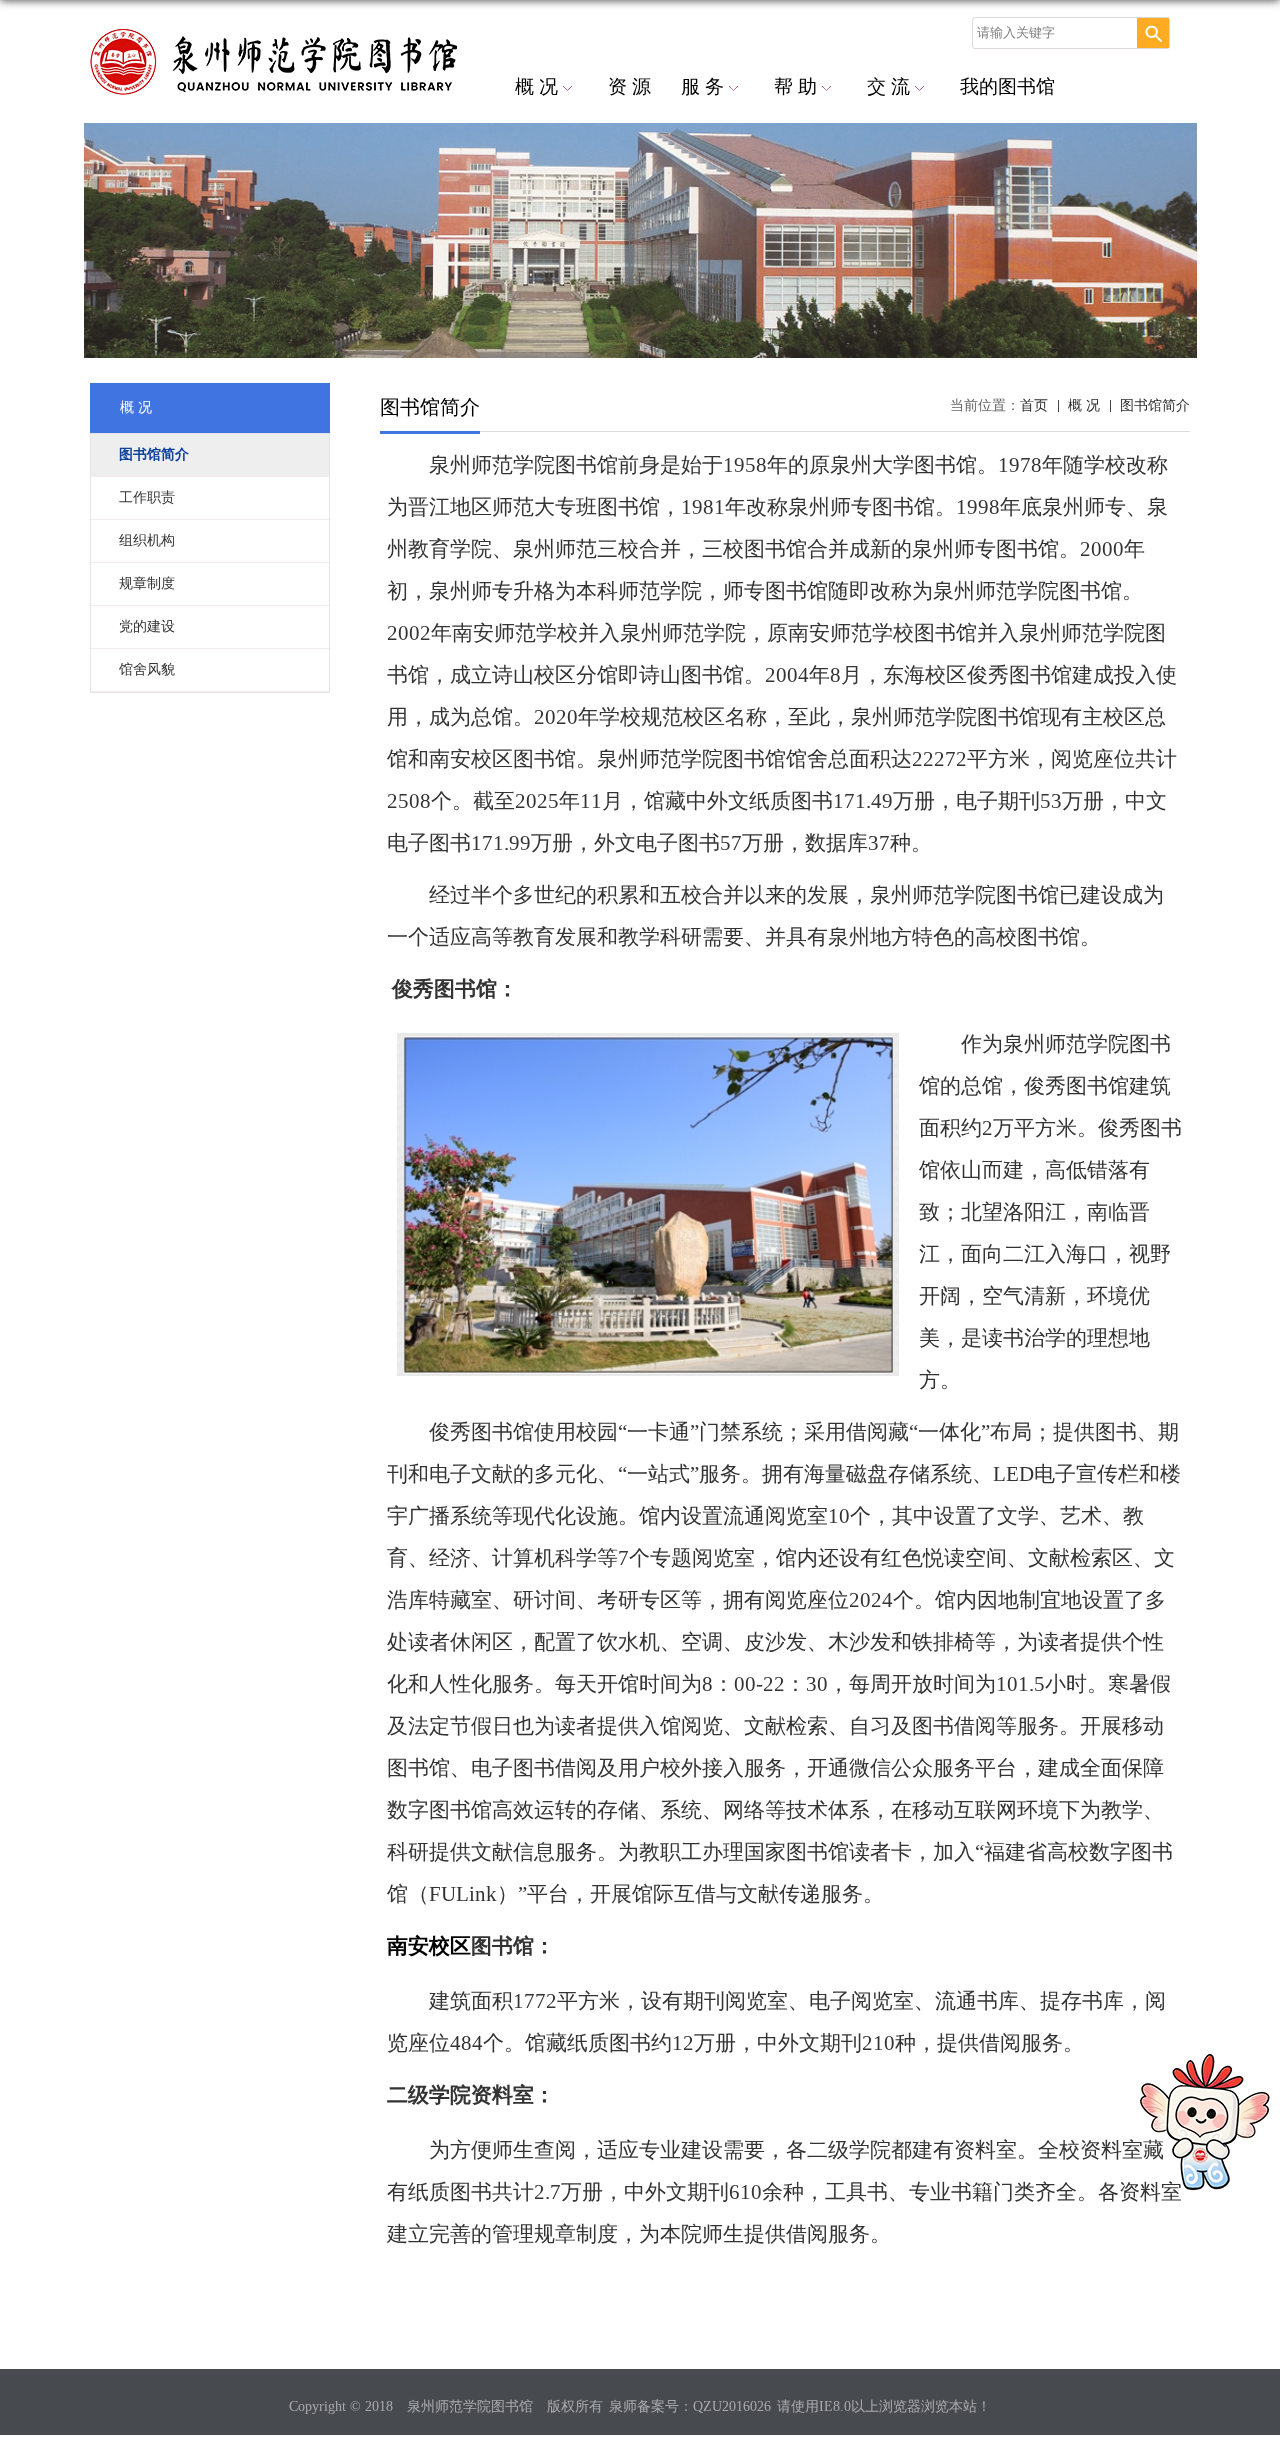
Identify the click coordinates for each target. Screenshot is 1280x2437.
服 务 (702, 86)
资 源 (629, 86)
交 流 (888, 86)
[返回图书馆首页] (240, 68)
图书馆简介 (1155, 405)
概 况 (536, 86)
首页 (1034, 405)
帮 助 (795, 86)
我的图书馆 (1007, 86)
